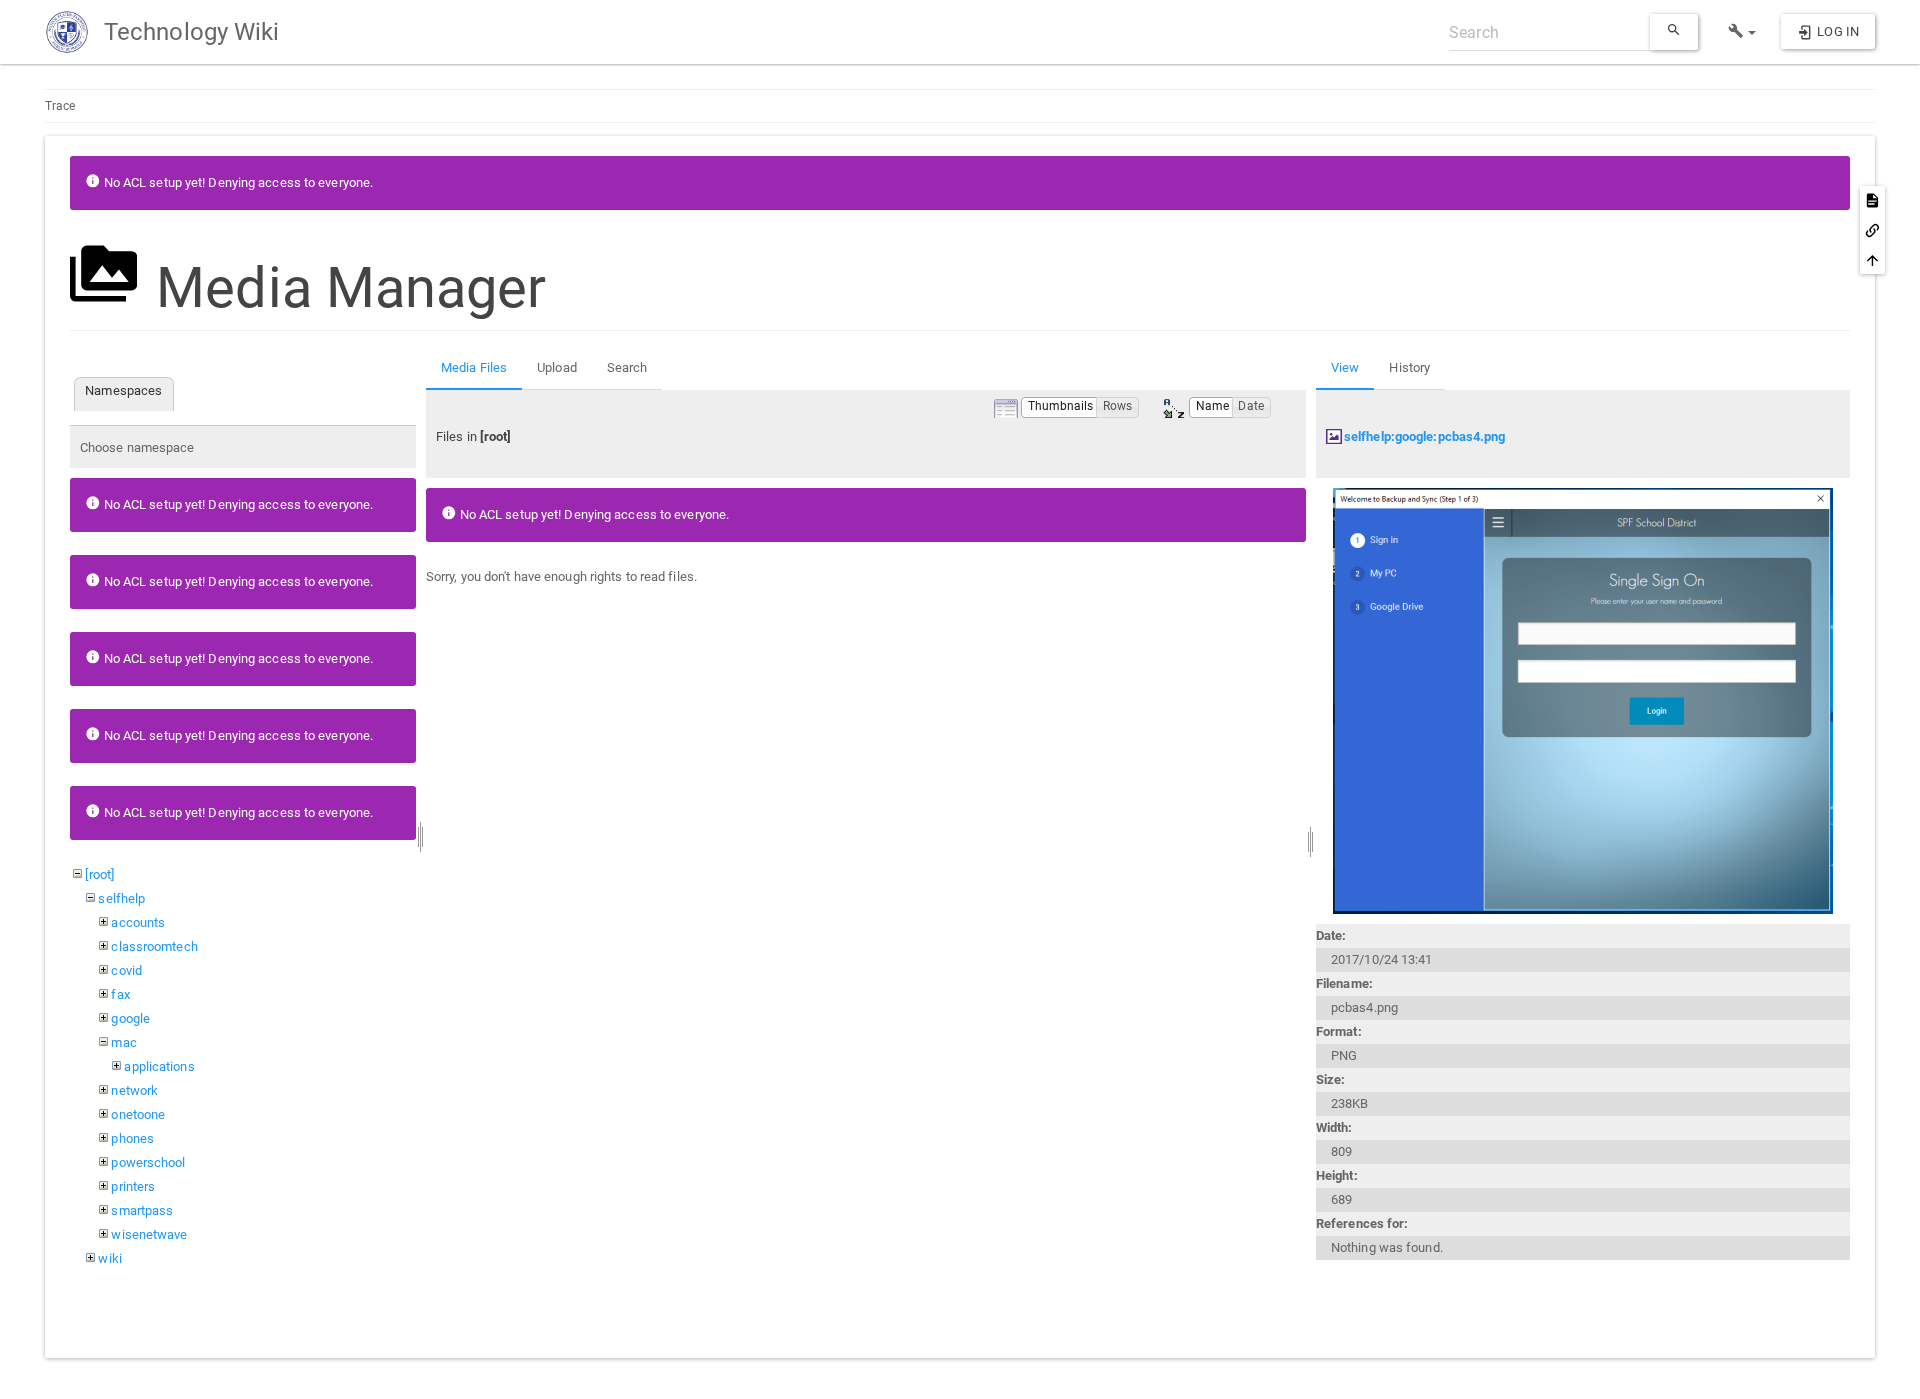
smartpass (142, 1210)
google (130, 1018)
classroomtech (154, 946)
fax (120, 994)
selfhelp (121, 898)
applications (159, 1066)
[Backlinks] (1872, 230)
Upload (557, 367)
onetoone (138, 1114)
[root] (99, 874)
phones (132, 1138)
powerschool (148, 1162)
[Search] (1674, 32)
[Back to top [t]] (1872, 260)
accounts (138, 922)
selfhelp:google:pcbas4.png (1425, 436)
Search (627, 367)
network (134, 1090)
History (1409, 367)
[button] (1742, 32)
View (1345, 367)
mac (123, 1042)
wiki (109, 1258)
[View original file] (1583, 700)
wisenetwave (149, 1234)
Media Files (474, 367)
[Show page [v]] (1872, 200)
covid (126, 970)
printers (133, 1186)
